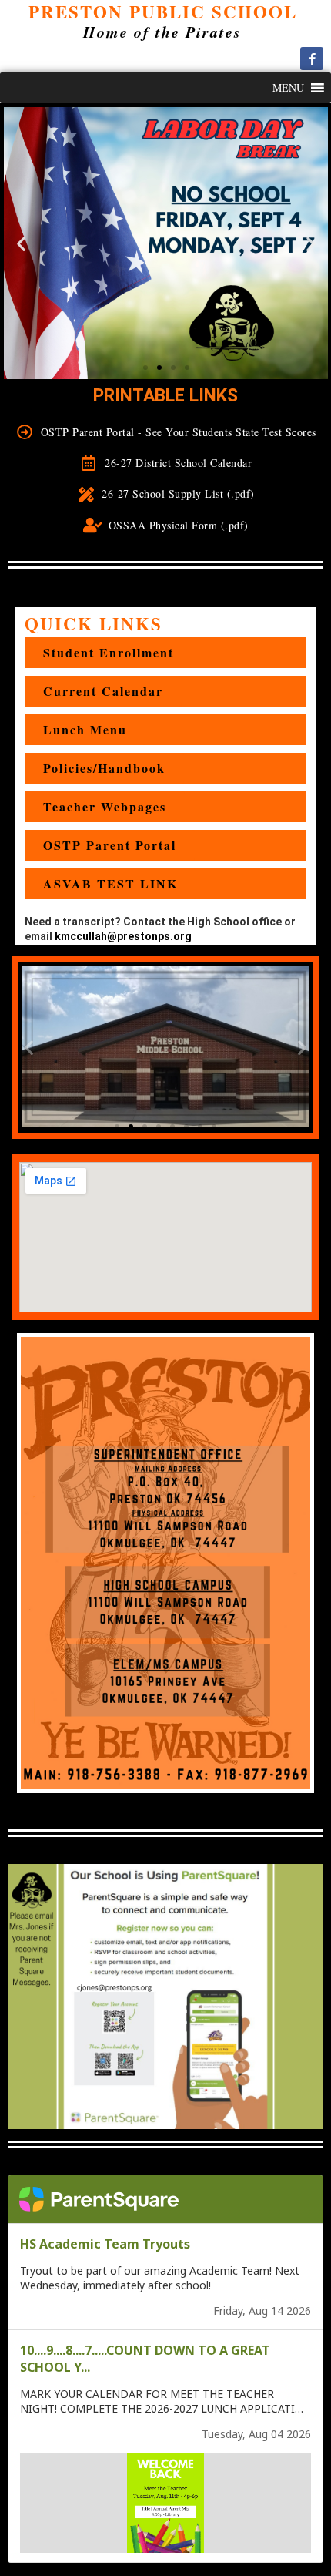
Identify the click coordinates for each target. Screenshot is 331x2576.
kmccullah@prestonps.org (123, 936)
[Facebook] (312, 59)
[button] (288, 88)
